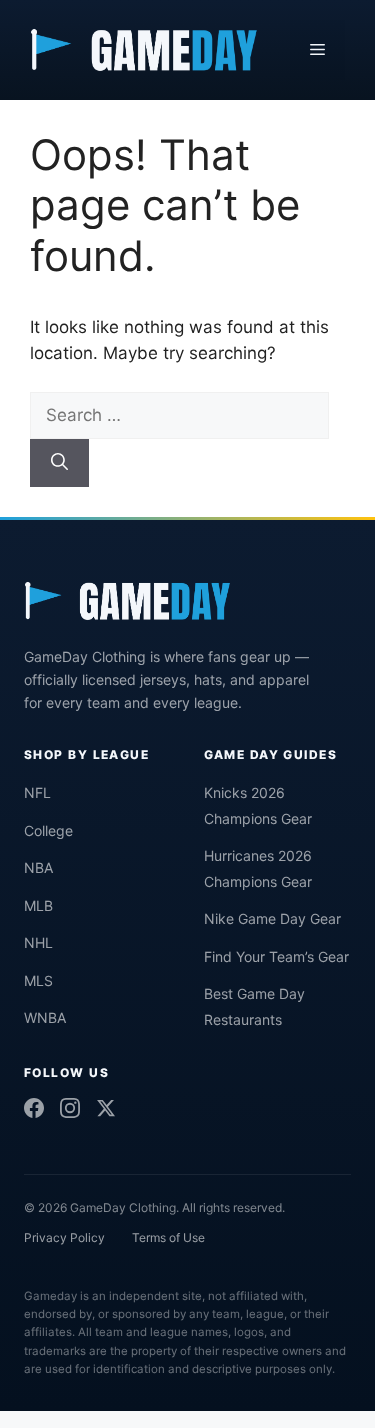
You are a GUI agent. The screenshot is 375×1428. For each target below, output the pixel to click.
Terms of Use (168, 1237)
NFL (37, 792)
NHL (38, 942)
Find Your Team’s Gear (276, 956)
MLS (38, 980)
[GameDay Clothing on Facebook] (34, 1108)
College (48, 830)
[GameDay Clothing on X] (106, 1108)
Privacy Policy (64, 1237)
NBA (38, 867)
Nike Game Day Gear (272, 918)
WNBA (45, 1017)
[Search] (59, 463)
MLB (38, 905)
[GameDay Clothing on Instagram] (70, 1108)
